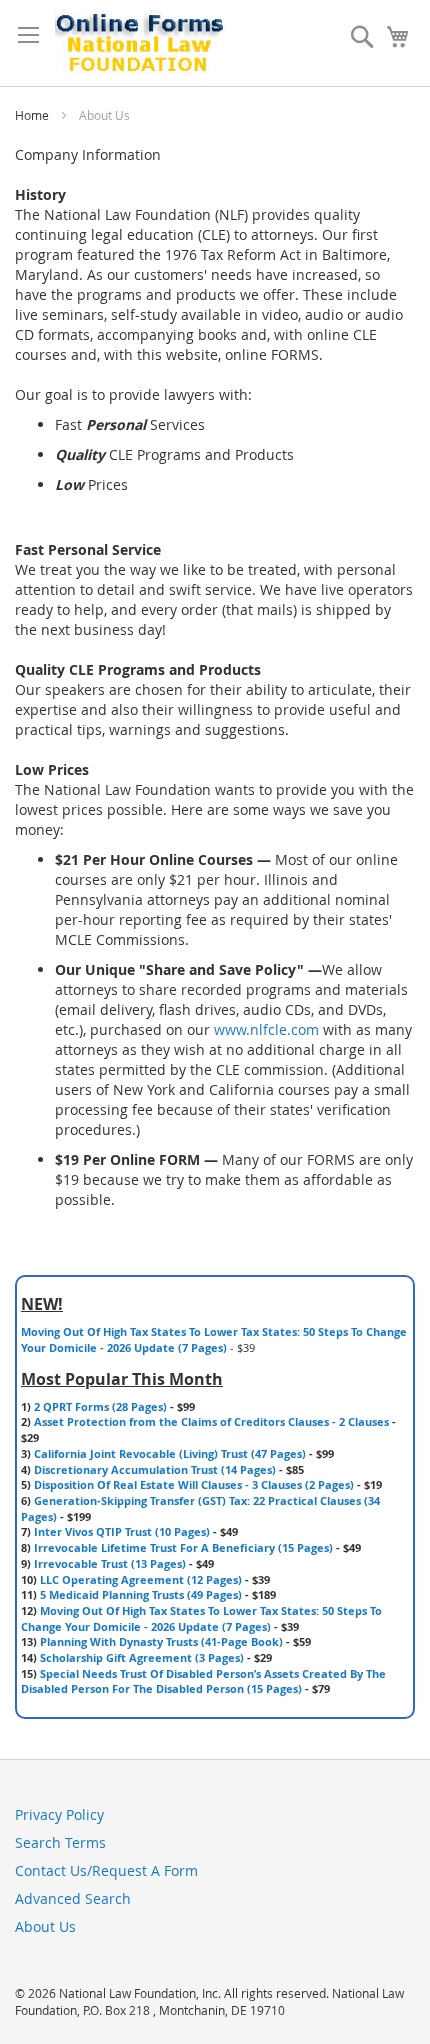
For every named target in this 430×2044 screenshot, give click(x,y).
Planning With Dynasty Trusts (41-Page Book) (161, 1641)
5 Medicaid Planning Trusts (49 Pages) (141, 1594)
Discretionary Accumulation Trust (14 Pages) (155, 1469)
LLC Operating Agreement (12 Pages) (141, 1579)
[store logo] (140, 43)
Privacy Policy (59, 1814)
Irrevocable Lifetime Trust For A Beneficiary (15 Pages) (183, 1547)
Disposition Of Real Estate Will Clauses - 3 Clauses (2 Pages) (194, 1484)
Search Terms (60, 1842)
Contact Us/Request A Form (106, 1870)
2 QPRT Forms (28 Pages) (100, 1406)
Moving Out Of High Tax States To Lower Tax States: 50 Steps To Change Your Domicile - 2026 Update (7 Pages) (214, 1339)
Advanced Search (73, 1898)
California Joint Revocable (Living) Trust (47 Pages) (170, 1453)
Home (33, 115)
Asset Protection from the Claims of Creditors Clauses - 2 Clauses (211, 1421)
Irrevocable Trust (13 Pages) (110, 1563)
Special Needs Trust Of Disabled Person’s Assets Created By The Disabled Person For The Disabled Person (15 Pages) (203, 1681)
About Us (45, 1926)
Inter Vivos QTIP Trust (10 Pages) (122, 1531)
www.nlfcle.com (266, 1029)
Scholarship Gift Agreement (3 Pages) (142, 1657)
